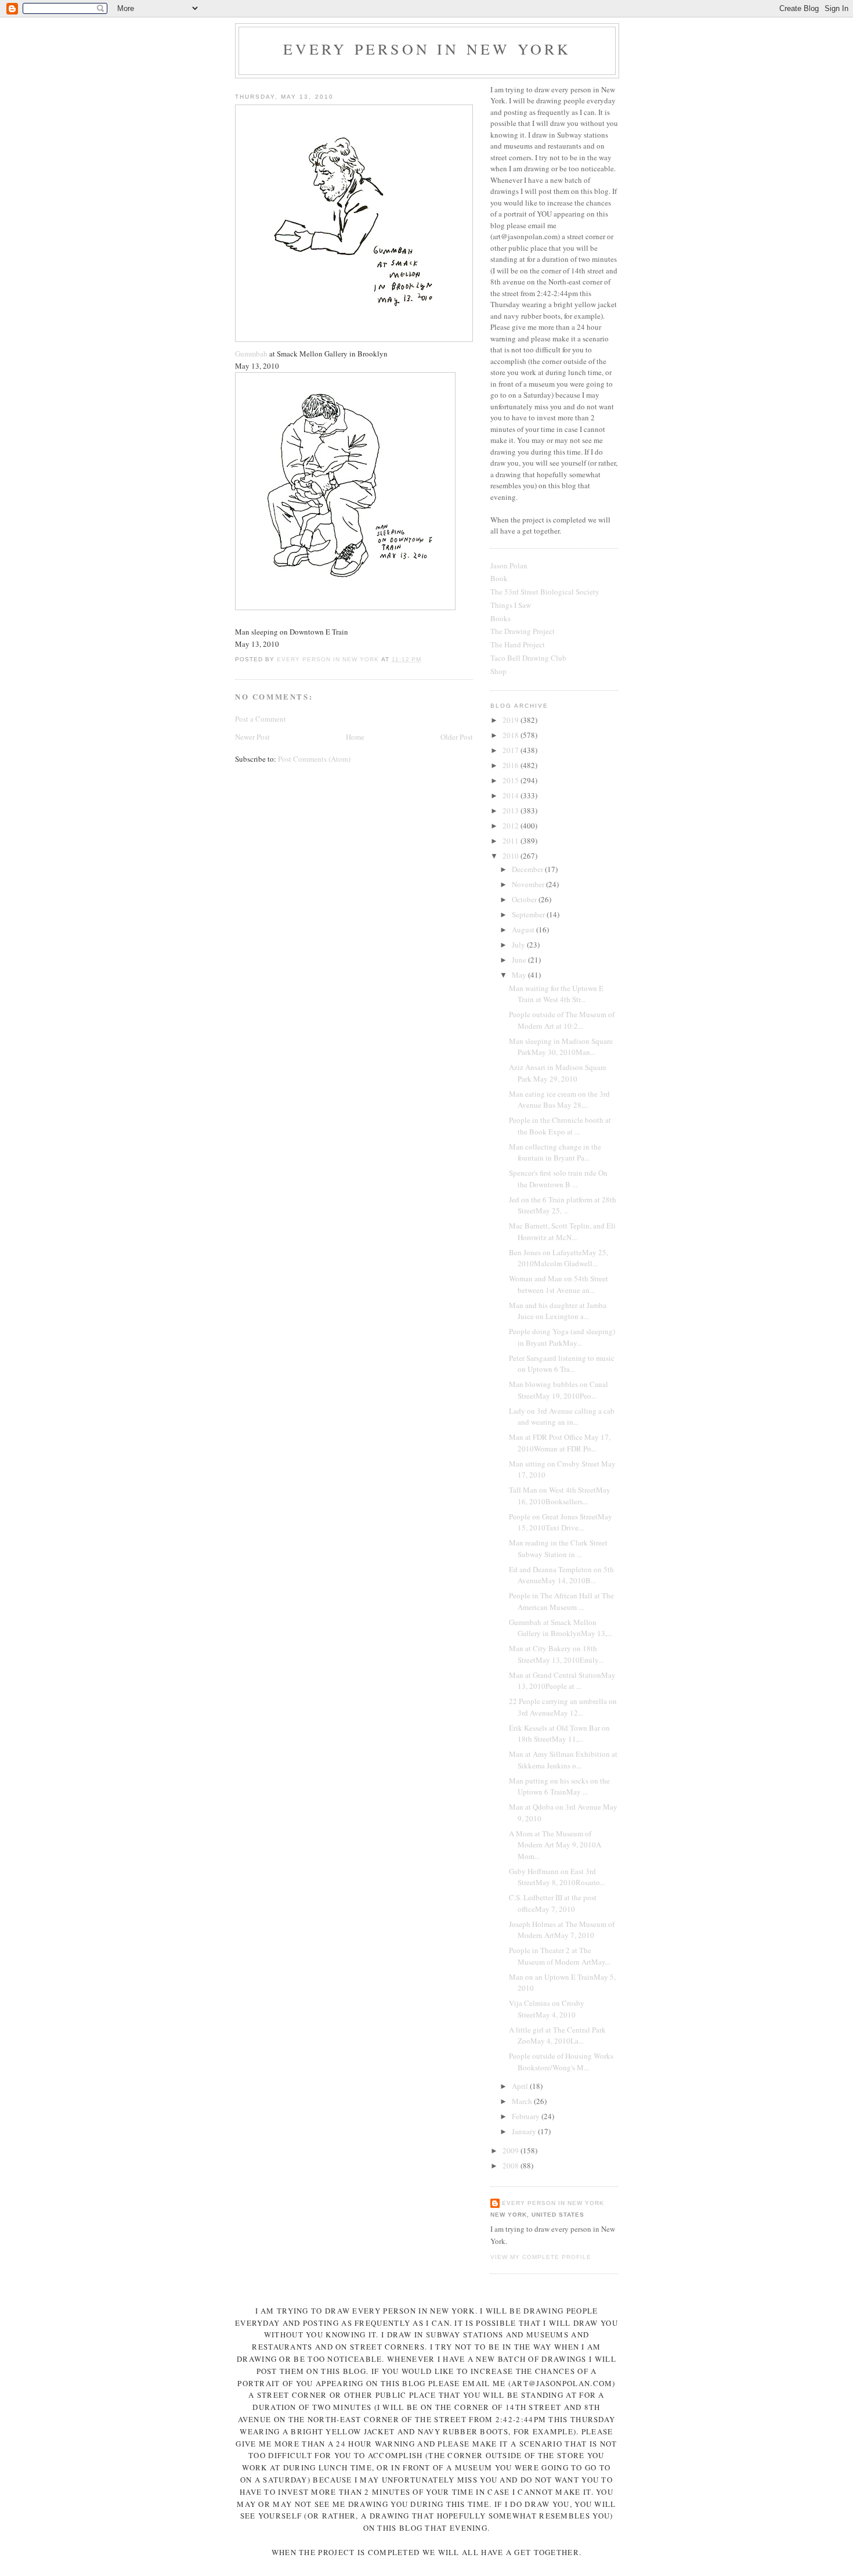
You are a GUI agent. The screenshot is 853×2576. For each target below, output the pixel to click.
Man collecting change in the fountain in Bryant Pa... (555, 1152)
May (520, 975)
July (519, 945)
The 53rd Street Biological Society (545, 592)
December (528, 869)
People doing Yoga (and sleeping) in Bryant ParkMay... (562, 1337)
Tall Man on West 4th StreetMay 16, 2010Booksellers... (560, 1496)
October (525, 899)
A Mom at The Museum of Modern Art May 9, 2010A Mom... (555, 1845)
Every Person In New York (427, 49)
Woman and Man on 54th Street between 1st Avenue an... (559, 1284)
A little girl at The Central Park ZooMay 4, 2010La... (557, 2035)
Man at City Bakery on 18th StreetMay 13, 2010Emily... (556, 1654)
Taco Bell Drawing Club (528, 658)
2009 (512, 2150)
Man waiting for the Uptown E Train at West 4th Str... (556, 994)
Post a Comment (261, 719)
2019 (512, 720)
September (529, 914)
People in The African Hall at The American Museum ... (561, 1601)
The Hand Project (518, 644)
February (527, 2116)
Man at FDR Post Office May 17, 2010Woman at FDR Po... (560, 1443)
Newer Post (252, 737)
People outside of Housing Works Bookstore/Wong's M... (561, 2062)
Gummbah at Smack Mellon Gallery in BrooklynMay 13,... (561, 1628)
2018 (512, 735)
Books (500, 618)
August (524, 929)
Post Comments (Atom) (314, 759)
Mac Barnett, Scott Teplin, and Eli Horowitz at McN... (562, 1231)
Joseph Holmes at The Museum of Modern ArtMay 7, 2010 (562, 1930)
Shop (498, 671)
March (523, 2101)
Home (355, 737)
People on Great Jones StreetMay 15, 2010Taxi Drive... (561, 1522)
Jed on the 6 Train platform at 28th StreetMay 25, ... (563, 1205)
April (521, 2086)
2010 (512, 856)
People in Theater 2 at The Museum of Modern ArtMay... (560, 1956)
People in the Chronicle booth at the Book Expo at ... (560, 1126)
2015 (512, 780)
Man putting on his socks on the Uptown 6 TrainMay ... (559, 1786)
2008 (512, 2166)
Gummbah (251, 354)
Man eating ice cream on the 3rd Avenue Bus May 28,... (559, 1100)
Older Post (457, 737)
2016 (512, 765)
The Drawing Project (523, 631)
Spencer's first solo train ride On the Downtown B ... (558, 1179)
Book (499, 578)
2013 (512, 810)
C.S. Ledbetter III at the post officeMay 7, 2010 (553, 1903)
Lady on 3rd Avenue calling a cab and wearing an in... (562, 1417)
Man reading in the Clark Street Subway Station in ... (558, 1548)
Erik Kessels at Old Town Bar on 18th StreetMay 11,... (559, 1734)
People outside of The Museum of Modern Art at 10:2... (562, 1020)
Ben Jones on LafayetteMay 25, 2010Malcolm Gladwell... (559, 1258)
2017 (512, 750)
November (529, 884)
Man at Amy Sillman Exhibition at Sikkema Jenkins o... (563, 1760)
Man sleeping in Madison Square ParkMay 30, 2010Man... (561, 1047)
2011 (512, 841)
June (520, 960)
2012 (512, 826)
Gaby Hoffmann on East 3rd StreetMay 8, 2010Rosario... (557, 1877)
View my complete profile (541, 2257)
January (525, 2131)
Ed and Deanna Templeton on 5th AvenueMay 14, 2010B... (561, 1575)
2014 (512, 795)
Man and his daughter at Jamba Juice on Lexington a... (558, 1311)
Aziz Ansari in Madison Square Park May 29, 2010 (558, 1073)
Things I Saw (511, 605)
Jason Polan (509, 565)
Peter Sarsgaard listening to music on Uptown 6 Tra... (562, 1364)
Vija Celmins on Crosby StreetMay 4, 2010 (547, 2009)
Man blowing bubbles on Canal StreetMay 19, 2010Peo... (559, 1390)
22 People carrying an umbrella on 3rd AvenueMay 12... (563, 1707)
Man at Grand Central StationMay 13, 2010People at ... (562, 1681)
